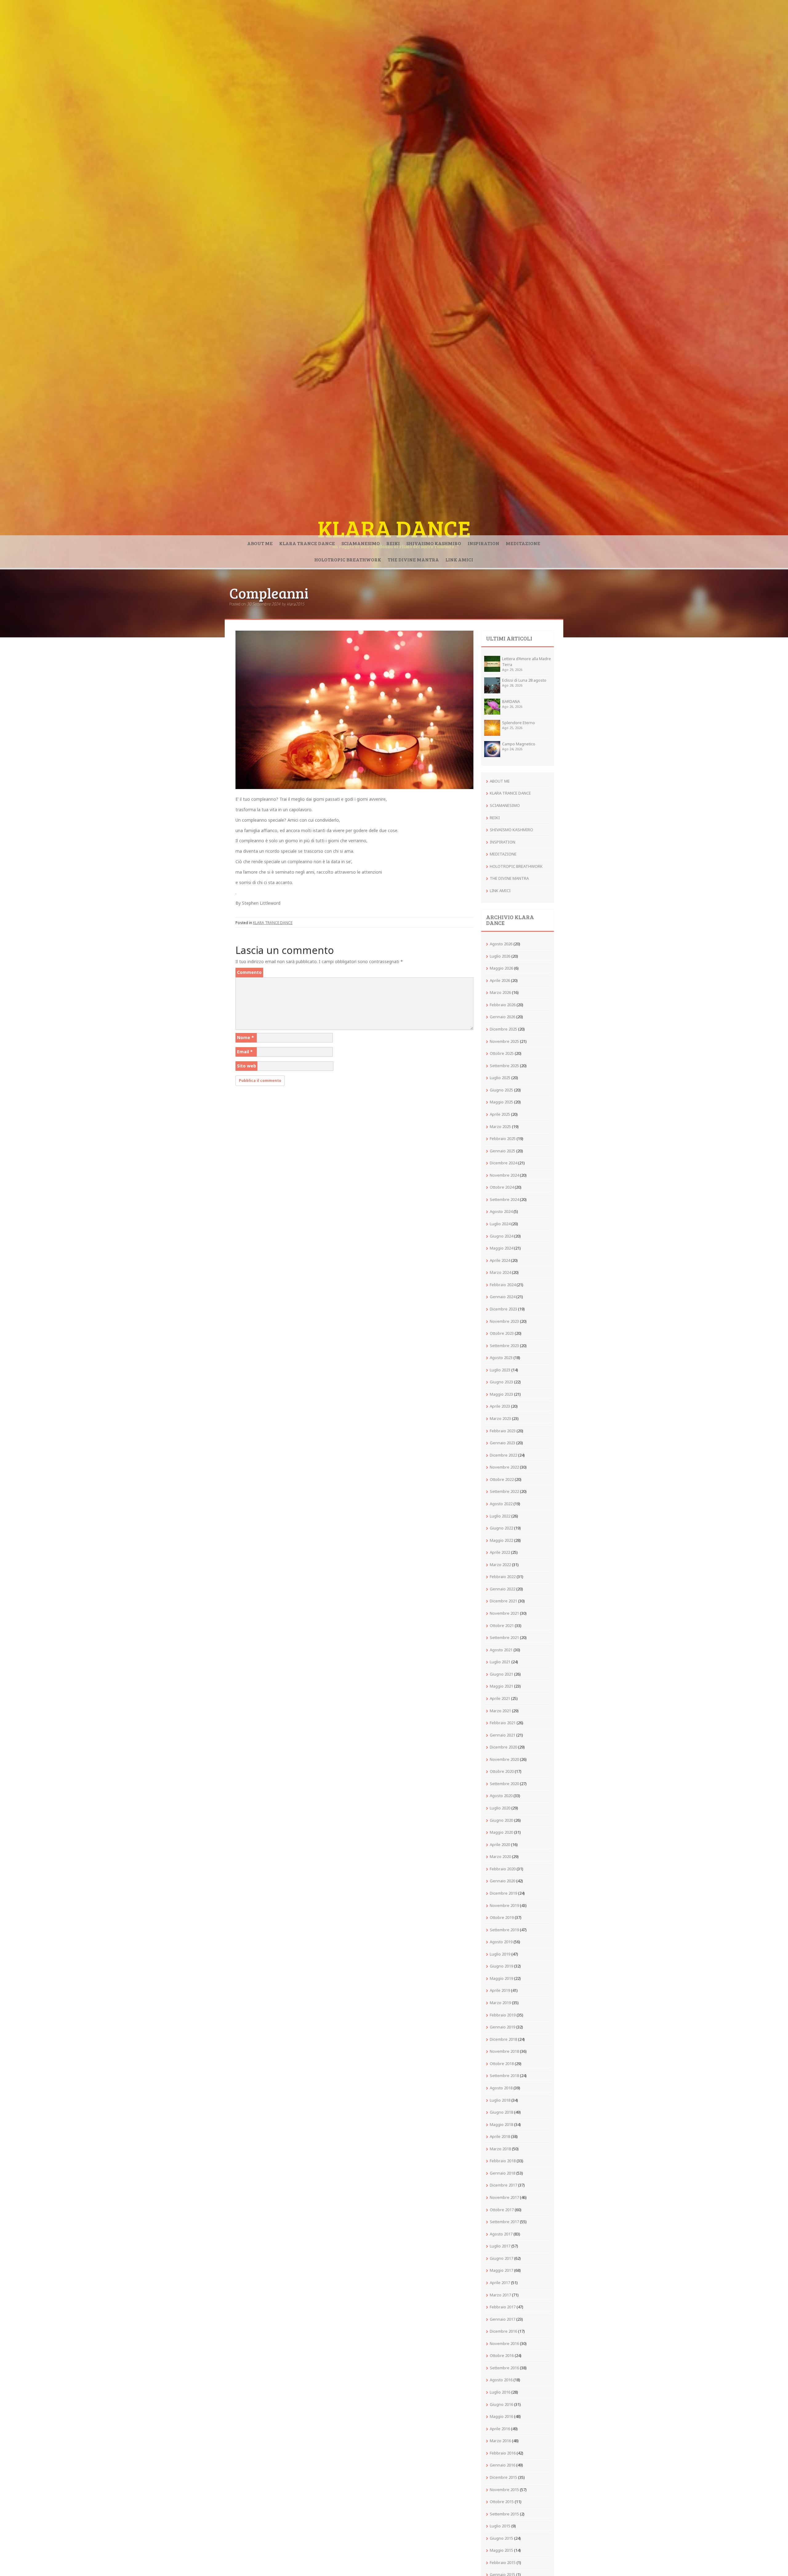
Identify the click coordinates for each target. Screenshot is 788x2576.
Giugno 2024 (501, 1236)
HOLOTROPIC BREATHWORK (348, 559)
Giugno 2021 (501, 1674)
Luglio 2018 (500, 2100)
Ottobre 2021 (502, 1625)
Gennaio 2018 (503, 2173)
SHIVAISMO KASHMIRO (434, 543)
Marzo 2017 (500, 2295)
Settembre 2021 (504, 1637)
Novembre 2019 (504, 1905)
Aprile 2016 (500, 2429)
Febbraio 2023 (503, 1431)
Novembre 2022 (504, 1467)
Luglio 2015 (500, 2526)
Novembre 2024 (504, 1175)
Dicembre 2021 (503, 1601)
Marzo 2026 (500, 992)
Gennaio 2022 (503, 1589)
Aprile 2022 (500, 1552)
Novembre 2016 (504, 2343)
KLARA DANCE (394, 528)
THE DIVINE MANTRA (413, 559)
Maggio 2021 (501, 1686)
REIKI (393, 543)
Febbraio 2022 (503, 1577)
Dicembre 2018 (503, 2039)
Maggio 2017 (501, 2270)
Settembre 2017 (504, 2222)
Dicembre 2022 (503, 1455)
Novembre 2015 (504, 2490)
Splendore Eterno (519, 723)
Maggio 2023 (501, 1394)
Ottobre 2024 (502, 1187)
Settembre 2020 (504, 1784)
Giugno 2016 (501, 2404)
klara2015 (295, 604)
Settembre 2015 (504, 2514)
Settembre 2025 (504, 1066)
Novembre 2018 (504, 2051)
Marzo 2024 (500, 1272)
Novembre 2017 (504, 2197)
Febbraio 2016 (503, 2453)
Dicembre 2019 (503, 1893)
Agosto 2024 (501, 1211)
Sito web (247, 1066)
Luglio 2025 (500, 1078)
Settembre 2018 (504, 2076)
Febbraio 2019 (503, 2015)
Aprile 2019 (500, 1990)
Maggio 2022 (501, 1540)
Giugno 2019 (501, 1966)
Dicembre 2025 (503, 1029)
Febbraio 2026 (503, 1005)
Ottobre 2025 (502, 1053)
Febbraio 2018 (503, 2161)
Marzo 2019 (500, 2003)
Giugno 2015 (501, 2538)
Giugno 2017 (501, 2258)
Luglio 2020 (500, 1808)
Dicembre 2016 (503, 2331)
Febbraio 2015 (503, 2562)
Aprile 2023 (500, 1406)
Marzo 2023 (500, 1418)
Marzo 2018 (500, 2149)
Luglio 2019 (500, 1954)
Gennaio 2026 (503, 1017)
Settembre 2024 (504, 1199)
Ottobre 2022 (502, 1479)
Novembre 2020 (504, 1759)
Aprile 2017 (500, 2283)
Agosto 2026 (501, 944)
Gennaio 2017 (503, 2319)
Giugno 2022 (501, 1528)
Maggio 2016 (501, 2416)
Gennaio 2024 (503, 1297)
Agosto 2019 (501, 1942)
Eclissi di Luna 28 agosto (524, 680)
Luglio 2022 (500, 1516)
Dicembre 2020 (503, 1747)
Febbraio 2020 (503, 1869)
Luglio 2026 (500, 956)
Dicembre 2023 (503, 1309)
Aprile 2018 (500, 2136)
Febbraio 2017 (503, 2307)
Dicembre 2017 (503, 2185)
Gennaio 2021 (503, 1735)
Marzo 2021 (500, 1711)
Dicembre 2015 (503, 2477)
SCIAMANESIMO (361, 543)
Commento (249, 972)
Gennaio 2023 (503, 1443)
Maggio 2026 (501, 968)
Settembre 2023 (504, 1346)
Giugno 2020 (501, 1820)
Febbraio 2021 (503, 1723)
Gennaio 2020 (503, 1881)
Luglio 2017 (500, 2246)
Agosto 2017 (501, 2234)
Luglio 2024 (500, 1224)
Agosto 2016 (501, 2380)
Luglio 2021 (500, 1662)
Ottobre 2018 (502, 2064)
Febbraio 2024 (503, 1285)
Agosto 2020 (501, 1796)
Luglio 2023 (500, 1370)
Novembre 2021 (504, 1613)
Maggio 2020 (501, 1832)
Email (245, 1052)
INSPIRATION (483, 543)
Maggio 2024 (501, 1248)
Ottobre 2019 (502, 1917)
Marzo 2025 (500, 1127)
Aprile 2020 (500, 1844)
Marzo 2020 (500, 1856)
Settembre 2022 (504, 1491)
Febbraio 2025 (503, 1138)
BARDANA (511, 701)
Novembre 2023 (504, 1321)
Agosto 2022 (501, 1504)
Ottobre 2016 (502, 2355)
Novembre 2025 (504, 1041)
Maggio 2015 (501, 2550)
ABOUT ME (260, 543)
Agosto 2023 (501, 1358)
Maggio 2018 (501, 2124)
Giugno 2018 (501, 2112)
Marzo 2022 (500, 1565)
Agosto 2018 (501, 2088)
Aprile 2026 (500, 980)
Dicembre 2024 (503, 1163)
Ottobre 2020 (502, 1771)
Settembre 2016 (504, 2368)
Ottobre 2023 (502, 1333)
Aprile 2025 (500, 1114)
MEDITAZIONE (523, 543)
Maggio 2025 (501, 1102)
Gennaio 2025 (503, 1151)
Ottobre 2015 (502, 2502)
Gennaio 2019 (503, 2027)
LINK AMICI (459, 559)
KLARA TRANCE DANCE (307, 543)
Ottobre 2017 (502, 2210)
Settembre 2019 (504, 1930)
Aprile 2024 (500, 1260)
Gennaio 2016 (503, 2465)
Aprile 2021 (500, 1698)
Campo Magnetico (519, 744)
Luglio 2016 (500, 2392)
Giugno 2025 (501, 1090)
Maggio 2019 (501, 1978)
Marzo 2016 (500, 2441)
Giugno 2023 (501, 1382)
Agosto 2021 (501, 1650)
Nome (245, 1037)
